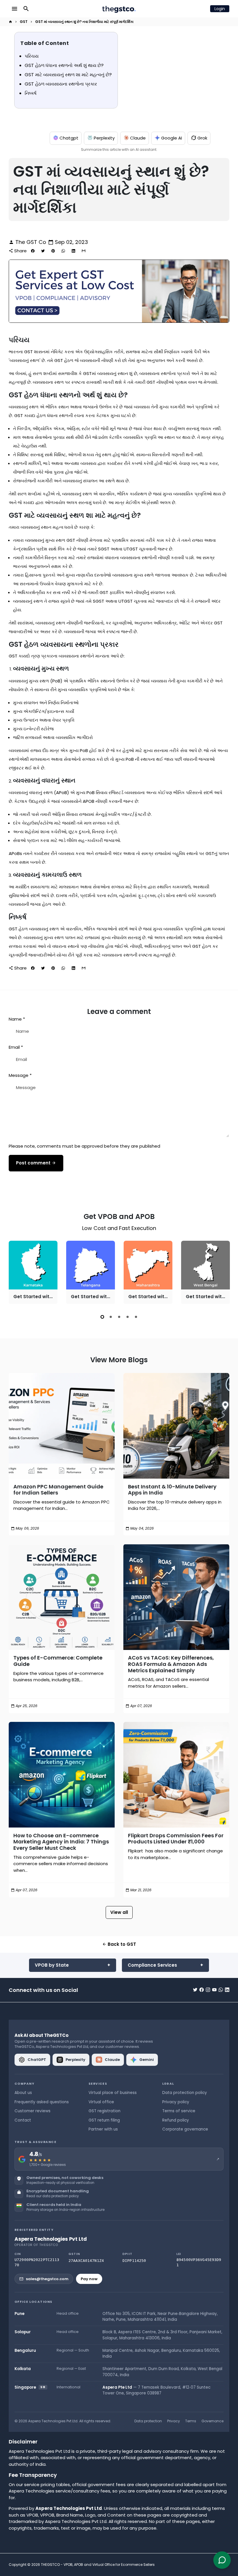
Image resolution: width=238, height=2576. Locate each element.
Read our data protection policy (53, 2196)
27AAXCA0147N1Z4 (86, 2261)
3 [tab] (119, 1317)
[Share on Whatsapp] (63, 251)
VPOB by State (52, 1965)
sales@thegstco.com (47, 2279)
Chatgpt (69, 138)
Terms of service (179, 2111)
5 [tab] (136, 1317)
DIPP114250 (134, 2261)
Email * (16, 1047)
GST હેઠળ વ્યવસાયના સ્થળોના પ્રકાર (61, 84)
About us (23, 2093)
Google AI (172, 138)
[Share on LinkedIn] (73, 251)
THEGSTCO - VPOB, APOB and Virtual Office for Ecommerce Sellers (98, 2565)
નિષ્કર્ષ (31, 93)
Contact (23, 2120)
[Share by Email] (84, 251)
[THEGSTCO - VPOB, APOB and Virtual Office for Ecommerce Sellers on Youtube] (214, 1990)
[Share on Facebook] (33, 251)
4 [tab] (128, 1317)
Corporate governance (185, 2129)
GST (24, 22)
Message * (20, 1075)
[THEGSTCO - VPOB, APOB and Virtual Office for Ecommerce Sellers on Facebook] (202, 1990)
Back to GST (119, 1944)
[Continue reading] (62, 1426)
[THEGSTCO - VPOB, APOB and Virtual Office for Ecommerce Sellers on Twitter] (195, 1990)
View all (119, 1912)
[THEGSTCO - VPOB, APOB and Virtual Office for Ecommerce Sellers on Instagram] (208, 1990)
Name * (17, 1019)
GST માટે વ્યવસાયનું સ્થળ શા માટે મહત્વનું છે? (68, 75)
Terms (191, 2421)
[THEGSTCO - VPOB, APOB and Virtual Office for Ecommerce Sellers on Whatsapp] (221, 1990)
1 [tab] (102, 1317)
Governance (212, 2421)
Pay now (89, 2279)
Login (220, 9)
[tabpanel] (33, 1272)
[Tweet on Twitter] (43, 251)
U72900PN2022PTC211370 (37, 2262)
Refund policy (176, 2120)
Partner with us (103, 2129)
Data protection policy (185, 2093)
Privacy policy (176, 2102)
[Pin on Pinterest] (53, 251)
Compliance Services (152, 1965)
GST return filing (104, 2120)
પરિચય (32, 56)
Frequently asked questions (42, 2102)
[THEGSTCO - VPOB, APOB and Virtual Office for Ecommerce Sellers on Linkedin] (227, 1990)
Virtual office (101, 2102)
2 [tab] (111, 1317)
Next (224, 1273)
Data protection (148, 2421)
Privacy (174, 2421)
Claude (138, 138)
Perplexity (104, 138)
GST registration (104, 2111)
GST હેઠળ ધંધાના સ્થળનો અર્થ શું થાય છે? (64, 65)
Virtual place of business (113, 2093)
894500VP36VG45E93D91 (199, 2262)
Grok (202, 138)
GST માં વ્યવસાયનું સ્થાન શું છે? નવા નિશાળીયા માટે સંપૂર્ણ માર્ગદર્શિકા (84, 22)
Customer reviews (33, 2111)
